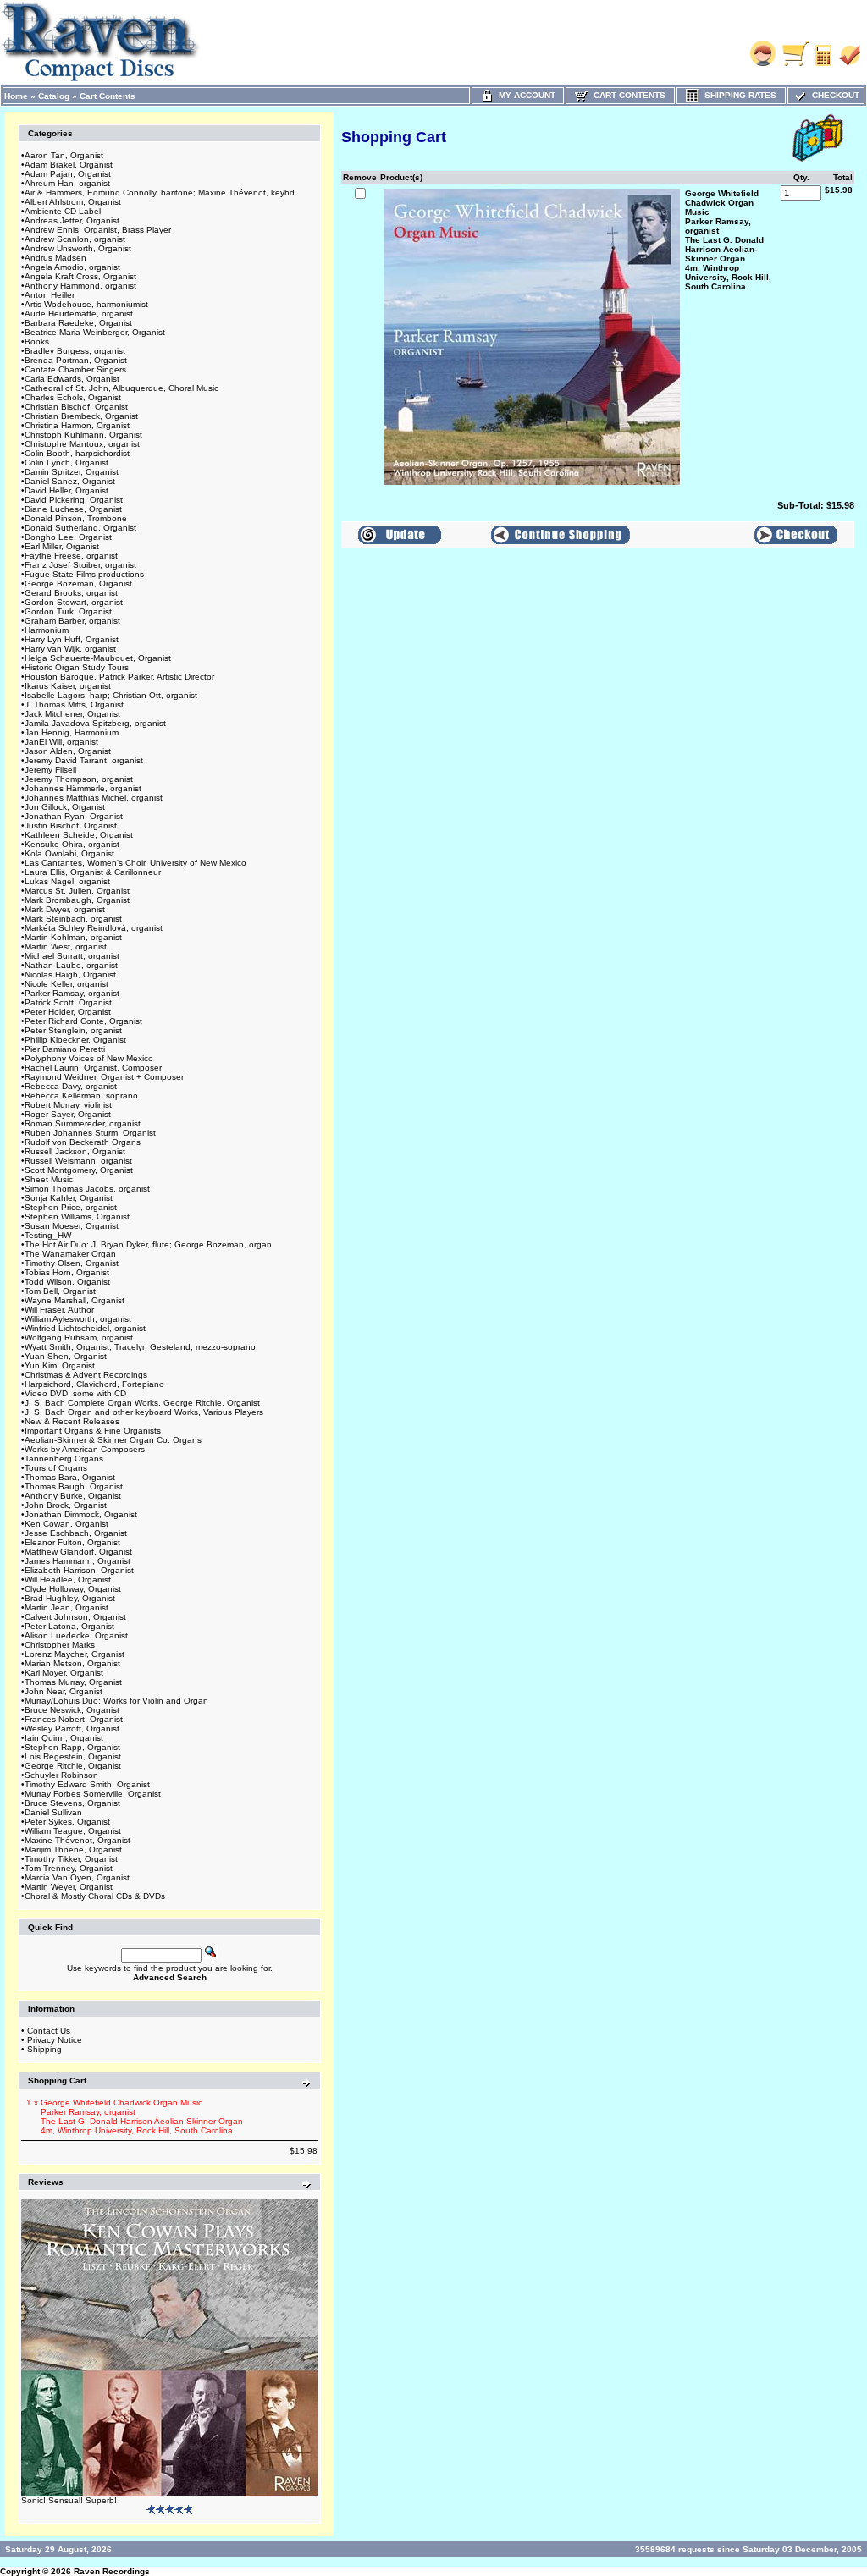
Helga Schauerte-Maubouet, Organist (98, 658)
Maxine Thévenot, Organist (77, 1840)
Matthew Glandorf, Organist (78, 1552)
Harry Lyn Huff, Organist (72, 639)
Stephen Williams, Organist (77, 1216)
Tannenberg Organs (64, 1459)
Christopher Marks (60, 1645)
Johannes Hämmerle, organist (83, 788)
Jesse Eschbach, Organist (76, 1533)
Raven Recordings (112, 2571)
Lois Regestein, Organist (73, 1756)
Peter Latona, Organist (69, 1626)
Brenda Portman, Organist (76, 360)
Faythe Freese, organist (71, 556)
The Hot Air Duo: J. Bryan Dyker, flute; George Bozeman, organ (148, 1244)
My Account (525, 95)
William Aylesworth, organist (78, 1319)
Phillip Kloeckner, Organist (75, 1040)
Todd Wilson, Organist (67, 1282)
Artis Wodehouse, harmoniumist (86, 304)
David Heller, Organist (66, 490)
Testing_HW (48, 1235)
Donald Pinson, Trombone (76, 518)
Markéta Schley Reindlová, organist (94, 928)
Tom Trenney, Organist (69, 1868)
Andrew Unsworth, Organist (78, 248)
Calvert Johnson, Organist (75, 1617)
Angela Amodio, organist (72, 267)
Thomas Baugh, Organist (74, 1486)
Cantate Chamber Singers (75, 369)
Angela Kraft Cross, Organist (80, 276)
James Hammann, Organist (77, 1561)
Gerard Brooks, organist (71, 593)
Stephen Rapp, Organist (72, 1747)
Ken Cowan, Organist (66, 1524)
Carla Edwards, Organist (72, 379)
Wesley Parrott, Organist (72, 1728)
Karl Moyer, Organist (64, 1673)
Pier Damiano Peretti (65, 1049)
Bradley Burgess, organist (75, 351)
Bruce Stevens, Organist (72, 1803)
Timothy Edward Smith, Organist (87, 1784)
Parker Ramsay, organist (72, 993)
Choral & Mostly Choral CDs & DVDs (95, 1896)
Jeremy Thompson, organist (79, 779)
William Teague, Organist (73, 1831)
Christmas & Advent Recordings (86, 1375)
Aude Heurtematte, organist (79, 314)
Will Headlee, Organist (68, 1580)
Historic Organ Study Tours (77, 667)
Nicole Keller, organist (66, 984)
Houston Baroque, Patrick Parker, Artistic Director (119, 677)
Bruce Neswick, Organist (72, 1710)
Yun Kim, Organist (60, 1365)
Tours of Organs (56, 1468)
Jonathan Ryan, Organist (74, 816)
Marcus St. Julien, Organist (77, 891)
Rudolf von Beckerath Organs (83, 1142)
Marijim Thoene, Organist (73, 1849)
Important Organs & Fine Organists (93, 1431)
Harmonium (47, 630)
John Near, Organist (64, 1691)
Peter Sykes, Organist (67, 1822)
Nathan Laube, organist (71, 965)
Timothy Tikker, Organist (71, 1859)
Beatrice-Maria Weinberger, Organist (95, 332)
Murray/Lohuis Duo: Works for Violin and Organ (116, 1701)
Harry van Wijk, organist (70, 649)
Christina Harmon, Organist (77, 425)
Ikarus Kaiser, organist (68, 686)
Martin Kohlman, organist (73, 937)
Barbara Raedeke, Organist (78, 323)
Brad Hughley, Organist (70, 1598)
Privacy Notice (55, 2040)
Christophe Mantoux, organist (82, 444)
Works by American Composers (85, 1449)
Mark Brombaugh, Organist (77, 900)
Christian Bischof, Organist (76, 407)
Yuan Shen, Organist (66, 1356)
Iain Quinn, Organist (64, 1738)
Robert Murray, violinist (68, 1105)
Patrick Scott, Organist (68, 1002)
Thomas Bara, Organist (70, 1477)
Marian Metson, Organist (72, 1663)
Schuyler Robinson (61, 1775)
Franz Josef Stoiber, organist (80, 565)
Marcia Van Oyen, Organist (77, 1877)
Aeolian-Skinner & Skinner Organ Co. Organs (113, 1440)
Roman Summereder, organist (83, 1123)
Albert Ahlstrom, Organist (73, 202)
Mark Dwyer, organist (65, 909)
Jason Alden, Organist (68, 751)
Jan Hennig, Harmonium (72, 732)
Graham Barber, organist (72, 621)
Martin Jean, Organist (66, 1607)
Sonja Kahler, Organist (69, 1198)
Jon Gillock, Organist (65, 807)
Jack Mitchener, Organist (72, 714)
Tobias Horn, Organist (67, 1272)
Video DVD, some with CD (75, 1393)
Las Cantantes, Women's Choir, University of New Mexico (135, 863)
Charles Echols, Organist (73, 397)
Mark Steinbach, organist (73, 919)
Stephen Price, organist (71, 1207)
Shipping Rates (738, 95)
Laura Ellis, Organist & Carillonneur (93, 872)
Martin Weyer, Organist (69, 1887)
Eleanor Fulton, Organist (72, 1542)
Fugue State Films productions (84, 574)
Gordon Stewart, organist (74, 602)
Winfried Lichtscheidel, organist (85, 1328)
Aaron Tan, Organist (64, 155)
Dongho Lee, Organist (68, 537)
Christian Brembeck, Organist (81, 416)
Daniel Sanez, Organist (70, 481)
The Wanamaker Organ (70, 1254)
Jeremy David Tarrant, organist (84, 760)
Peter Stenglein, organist (73, 1030)
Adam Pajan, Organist (68, 174)
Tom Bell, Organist (60, 1291)
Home (16, 96)
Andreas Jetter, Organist (72, 220)
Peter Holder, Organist (68, 1012)
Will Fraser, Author (59, 1310)
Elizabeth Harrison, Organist (79, 1570)
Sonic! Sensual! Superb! (69, 2500)
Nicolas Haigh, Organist (70, 974)
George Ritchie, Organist (73, 1766)
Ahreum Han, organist (67, 183)
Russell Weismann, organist (78, 1161)
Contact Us (49, 2031)
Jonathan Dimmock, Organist (81, 1514)
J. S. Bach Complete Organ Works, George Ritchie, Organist (142, 1403)
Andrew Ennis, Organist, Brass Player (98, 230)
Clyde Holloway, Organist (73, 1589)
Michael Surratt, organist (72, 956)
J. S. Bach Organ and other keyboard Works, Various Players (144, 1412)
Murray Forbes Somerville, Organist (93, 1794)
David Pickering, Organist (74, 500)
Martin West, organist (66, 947)
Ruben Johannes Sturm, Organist (90, 1133)
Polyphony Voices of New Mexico (89, 1058)
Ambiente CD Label (63, 211)
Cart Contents (108, 96)
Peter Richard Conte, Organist (83, 1021)
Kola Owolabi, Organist (69, 853)
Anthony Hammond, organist (80, 286)
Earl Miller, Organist (62, 546)
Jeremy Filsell (50, 770)
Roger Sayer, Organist (68, 1114)
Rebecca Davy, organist (71, 1086)
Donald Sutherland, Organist (80, 528)
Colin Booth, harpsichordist (77, 453)
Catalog (54, 96)
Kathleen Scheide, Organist (79, 835)
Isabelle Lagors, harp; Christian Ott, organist (111, 695)
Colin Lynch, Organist (66, 462)
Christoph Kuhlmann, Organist (83, 435)
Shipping (44, 2049)
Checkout (833, 95)
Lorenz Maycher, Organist (75, 1654)
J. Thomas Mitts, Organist (74, 705)
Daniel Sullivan (53, 1812)
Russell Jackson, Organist (75, 1151)
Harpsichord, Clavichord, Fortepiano (94, 1384)
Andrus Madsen (55, 258)
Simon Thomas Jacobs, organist (87, 1189)
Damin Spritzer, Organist (72, 472)
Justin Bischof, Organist (71, 826)
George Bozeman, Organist (78, 583)
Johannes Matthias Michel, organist (94, 798)
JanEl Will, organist (61, 742)
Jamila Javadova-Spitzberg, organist (95, 723)
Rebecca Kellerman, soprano (81, 1095)
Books (37, 341)
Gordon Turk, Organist (68, 611)
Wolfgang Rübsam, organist (79, 1338)
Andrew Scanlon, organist (75, 239)
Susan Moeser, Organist (72, 1226)
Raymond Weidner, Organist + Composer (104, 1077)
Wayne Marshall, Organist (75, 1300)
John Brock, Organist (66, 1505)
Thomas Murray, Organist (73, 1682)
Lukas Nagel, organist (67, 881)
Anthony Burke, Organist (73, 1496)
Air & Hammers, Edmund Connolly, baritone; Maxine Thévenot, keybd (160, 193)
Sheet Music (49, 1179)
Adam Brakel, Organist (69, 165)
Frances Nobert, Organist (74, 1719)
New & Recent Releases (72, 1421)
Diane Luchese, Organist (73, 509)
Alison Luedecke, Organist (76, 1635)
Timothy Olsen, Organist (72, 1263)
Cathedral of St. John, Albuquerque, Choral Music (121, 388)
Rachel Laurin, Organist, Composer (93, 1068)
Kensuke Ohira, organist (72, 844)
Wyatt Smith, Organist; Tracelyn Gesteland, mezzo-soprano (140, 1347)
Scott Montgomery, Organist (79, 1170)
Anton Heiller (50, 295)
